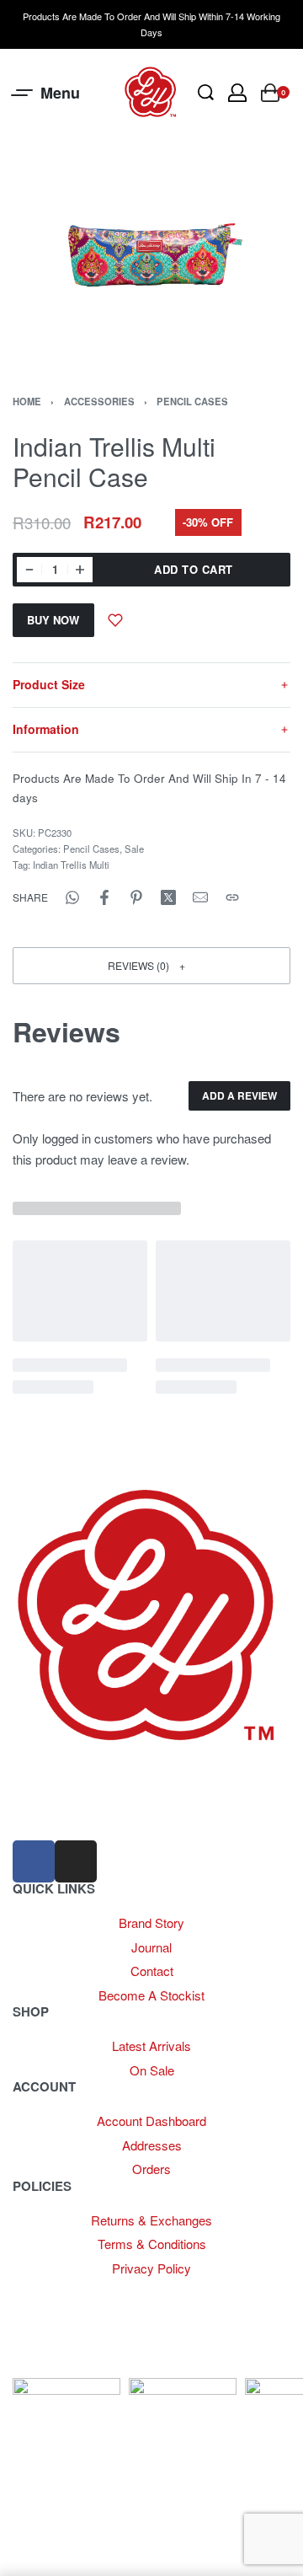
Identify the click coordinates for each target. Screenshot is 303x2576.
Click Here (205, 2290)
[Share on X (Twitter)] (168, 897)
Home (27, 401)
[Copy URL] (232, 897)
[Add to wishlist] (115, 620)
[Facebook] (34, 1861)
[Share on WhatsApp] (72, 897)
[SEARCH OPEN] (206, 92)
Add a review (239, 1095)
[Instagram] (76, 1861)
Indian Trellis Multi (71, 865)
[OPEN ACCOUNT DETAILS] (237, 93)
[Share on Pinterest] (136, 897)
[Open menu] (47, 93)
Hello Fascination (80, 2367)
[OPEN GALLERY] (151, 251)
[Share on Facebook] (104, 897)
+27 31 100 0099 (58, 1814)
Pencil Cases (192, 401)
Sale (134, 849)
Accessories (99, 401)
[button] (151, 965)
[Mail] (200, 897)
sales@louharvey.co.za (77, 1777)
